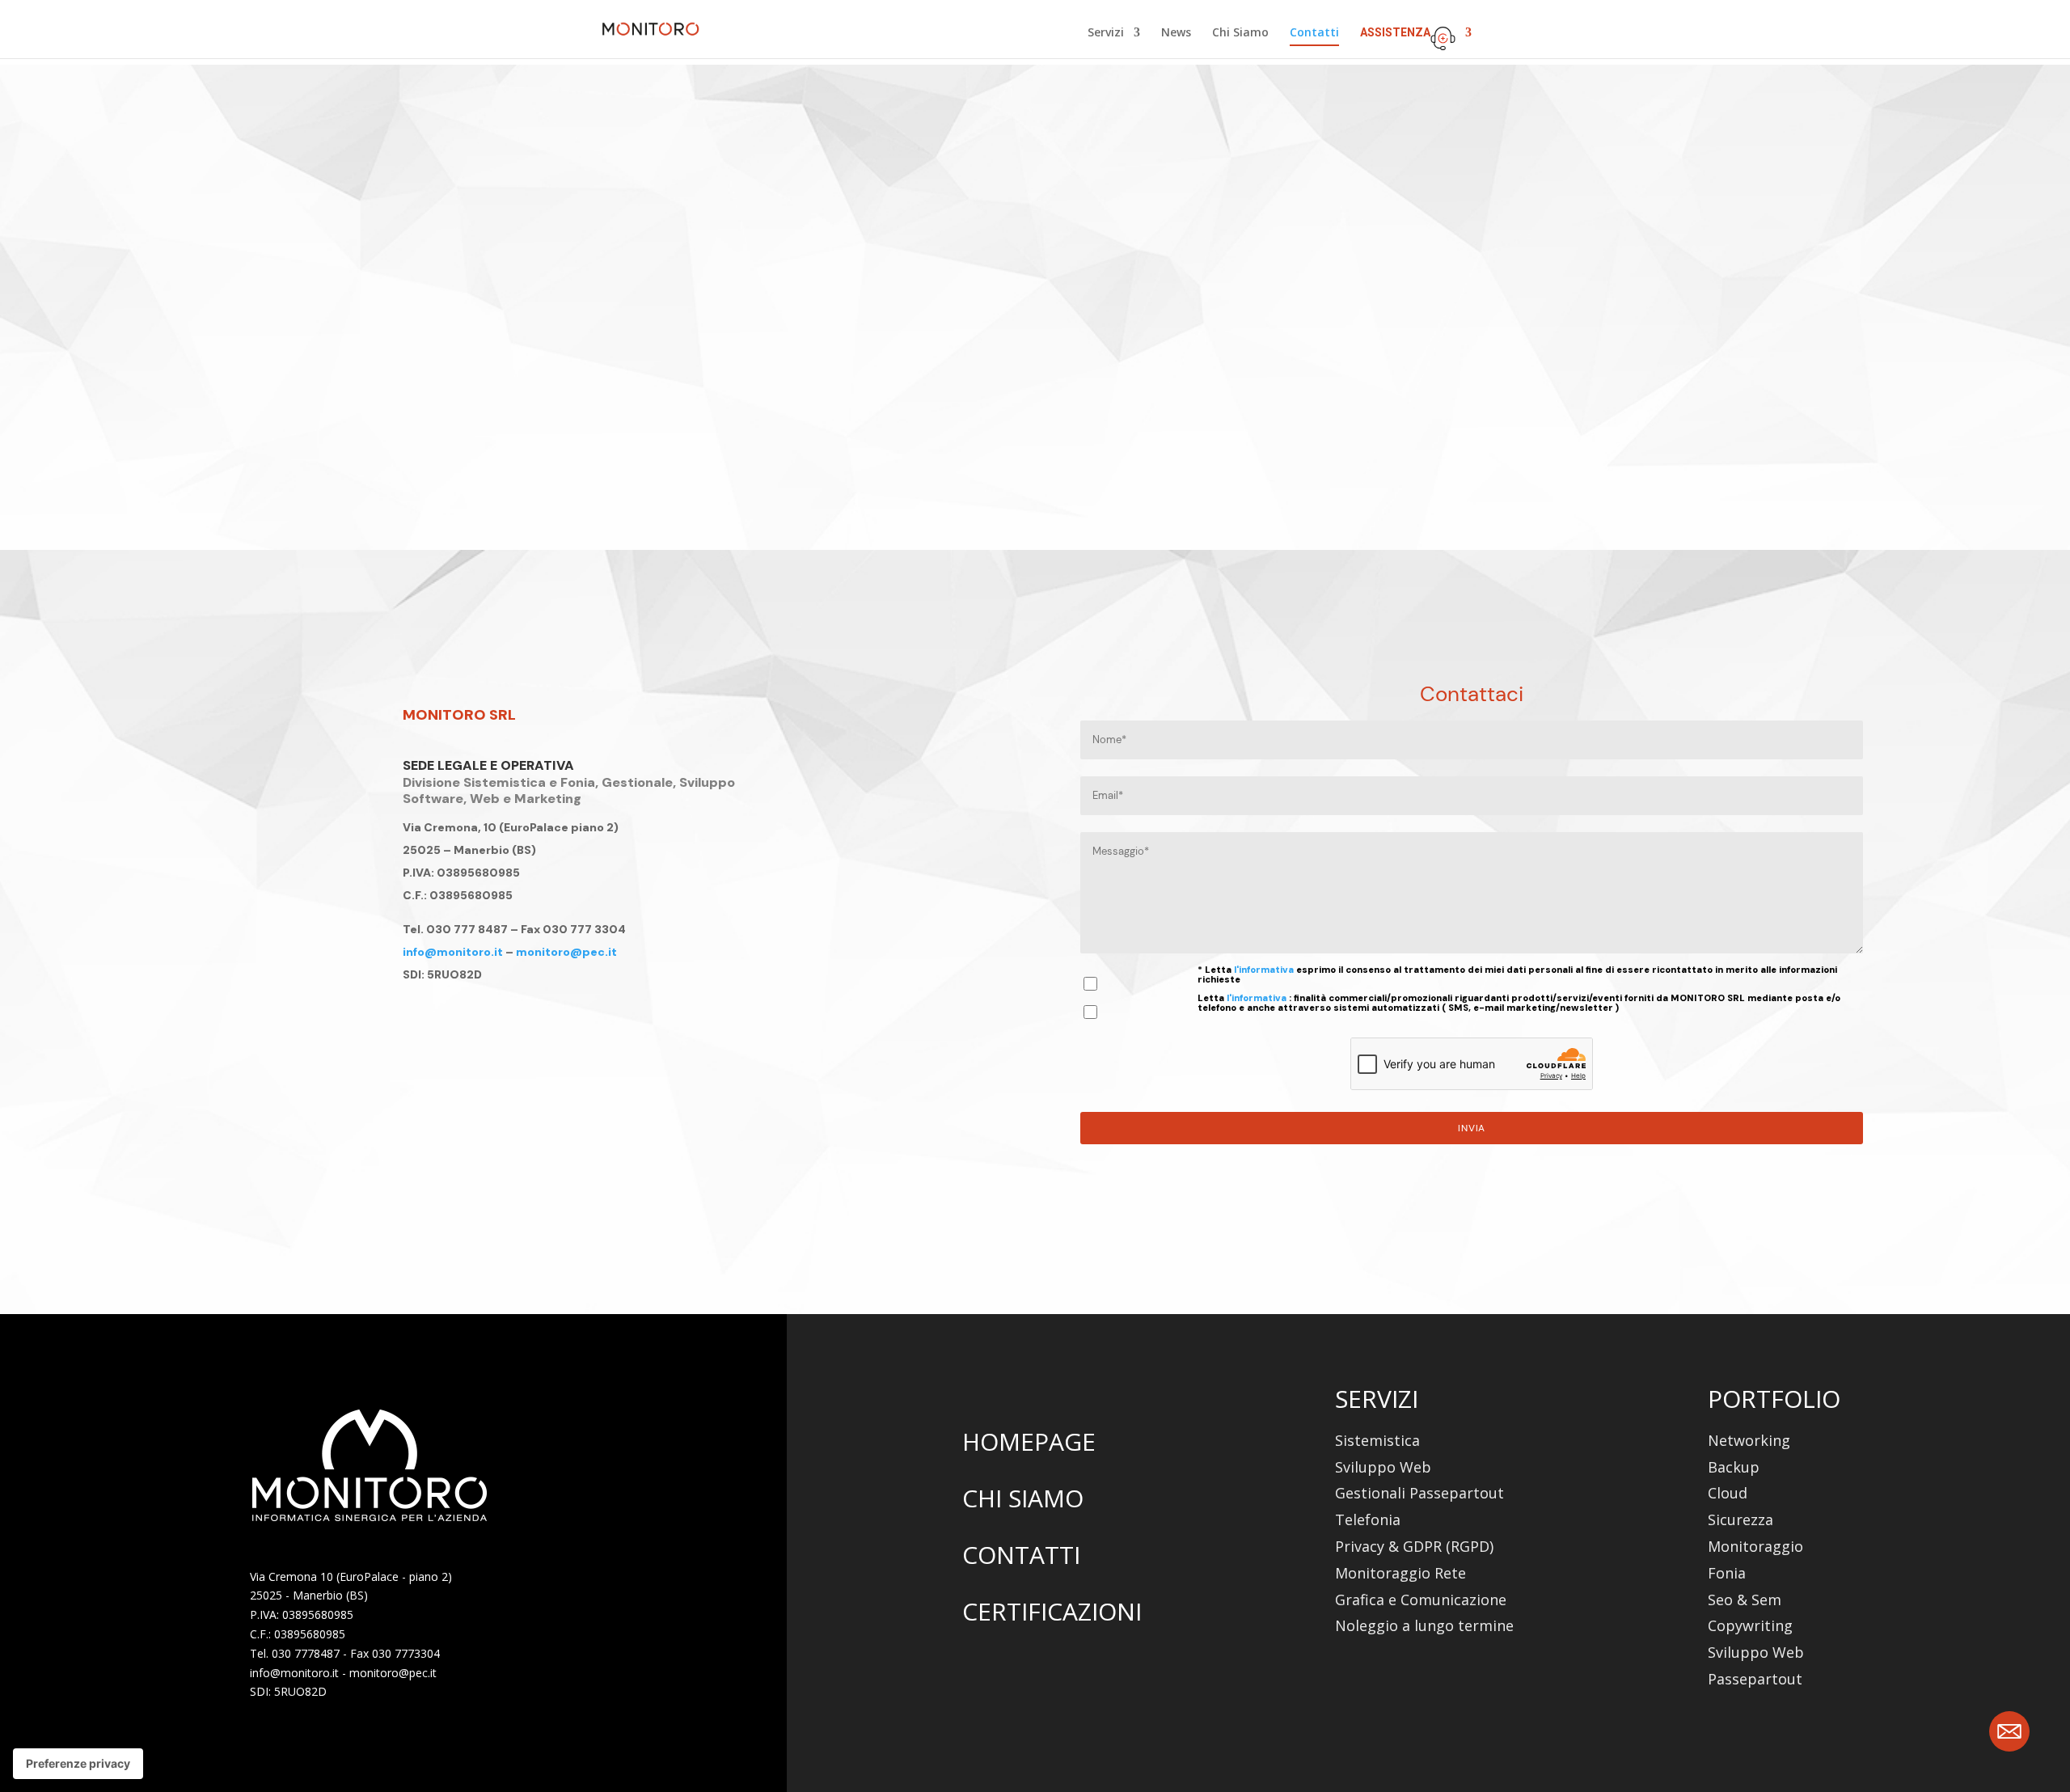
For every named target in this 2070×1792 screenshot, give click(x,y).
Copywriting (1750, 1626)
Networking (1749, 1441)
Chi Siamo (1240, 33)
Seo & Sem (1745, 1600)
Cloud (1728, 1493)
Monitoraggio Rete (1400, 1573)
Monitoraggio (1755, 1547)
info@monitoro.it (453, 952)
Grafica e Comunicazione (1421, 1600)
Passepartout (1755, 1679)
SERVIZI (1377, 1399)
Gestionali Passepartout (1419, 1493)
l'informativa (1265, 970)
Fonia (1727, 1573)
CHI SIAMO (1023, 1498)
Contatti (1314, 33)
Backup (1734, 1467)
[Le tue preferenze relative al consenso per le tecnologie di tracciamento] (78, 1764)
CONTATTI (1021, 1555)
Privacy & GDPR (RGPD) (1414, 1547)
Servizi (1106, 33)
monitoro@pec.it (566, 952)
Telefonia (1368, 1520)
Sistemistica (1377, 1441)
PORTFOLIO (1774, 1399)
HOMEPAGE (1029, 1441)
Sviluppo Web (1383, 1467)
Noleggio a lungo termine (1424, 1626)
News (1176, 33)
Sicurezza (1740, 1520)
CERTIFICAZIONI (1052, 1611)
